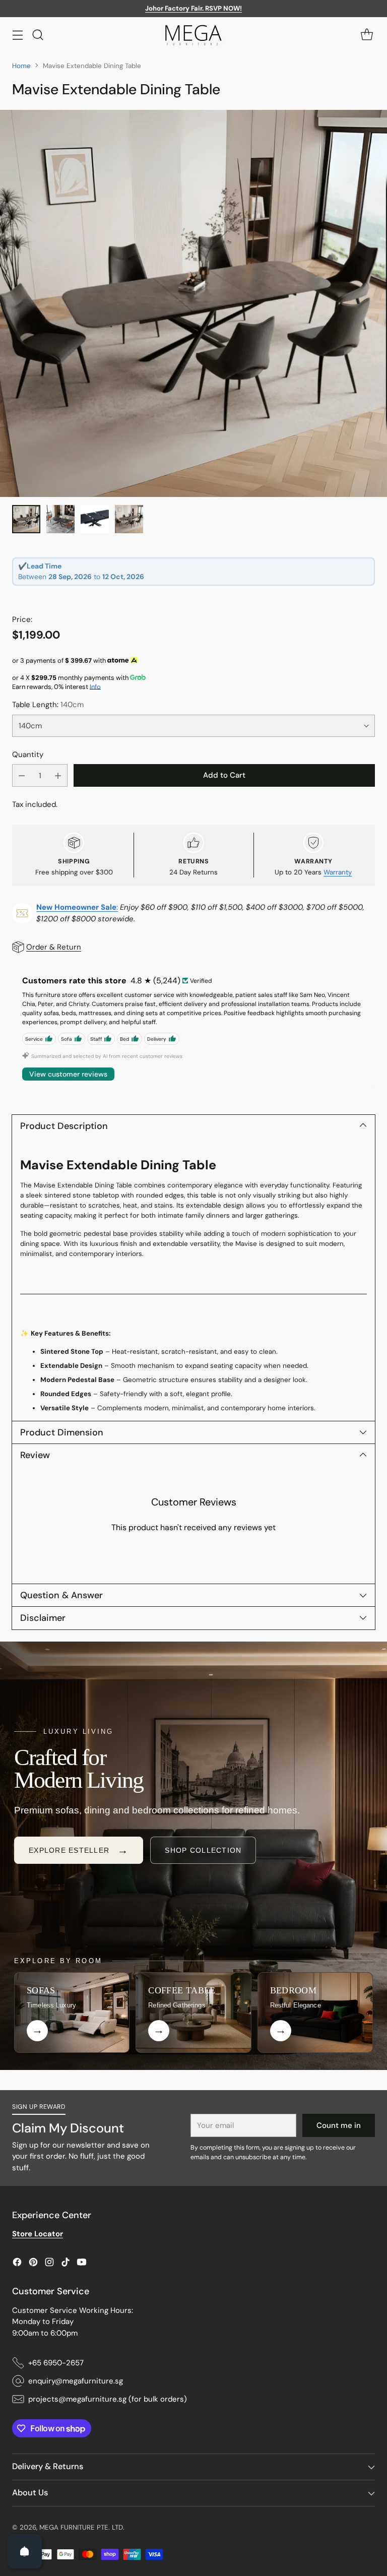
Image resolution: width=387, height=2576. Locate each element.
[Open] (25, 2551)
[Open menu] (17, 35)
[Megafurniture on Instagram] (49, 2264)
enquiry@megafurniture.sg (76, 2381)
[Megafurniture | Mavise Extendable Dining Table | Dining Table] (193, 303)
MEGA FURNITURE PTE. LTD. (82, 2527)
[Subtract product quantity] (22, 775)
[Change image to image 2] (60, 519)
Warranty (338, 872)
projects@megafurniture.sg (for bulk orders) (108, 2399)
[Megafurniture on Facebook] (17, 2264)
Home (21, 66)
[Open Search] (38, 35)
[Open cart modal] (367, 35)
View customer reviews (68, 1074)
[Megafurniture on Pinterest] (33, 2264)
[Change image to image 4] (129, 519)
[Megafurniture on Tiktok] (66, 2264)
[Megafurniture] (193, 35)
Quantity (28, 755)
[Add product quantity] (58, 775)
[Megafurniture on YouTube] (82, 2264)
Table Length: (48, 705)
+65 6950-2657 (56, 2363)
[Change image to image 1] (26, 519)
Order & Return (54, 947)
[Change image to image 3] (95, 519)
